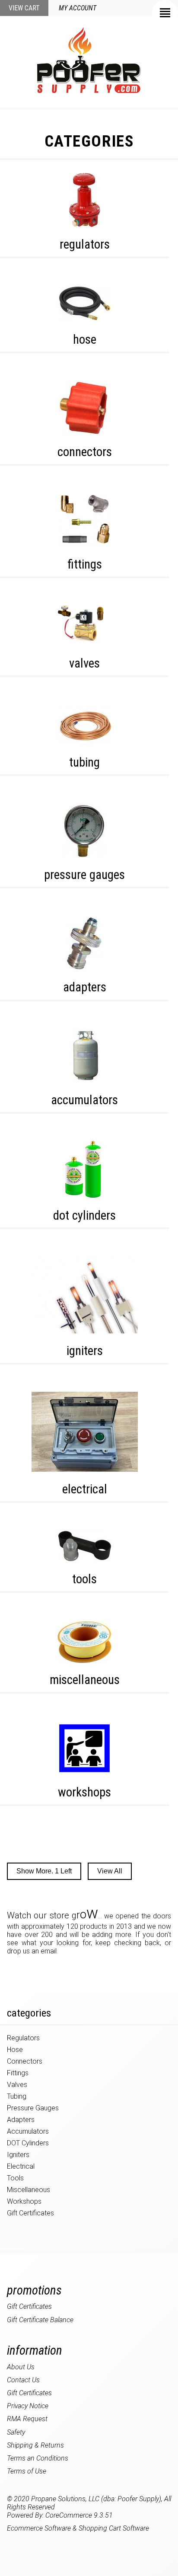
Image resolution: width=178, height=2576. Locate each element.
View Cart (24, 8)
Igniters (85, 1351)
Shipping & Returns (35, 2445)
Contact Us (23, 2380)
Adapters (85, 987)
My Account (78, 8)
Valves (84, 663)
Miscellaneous (85, 1680)
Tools (84, 1579)
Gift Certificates (30, 2213)
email (49, 1951)
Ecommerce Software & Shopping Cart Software (78, 2528)
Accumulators (84, 1100)
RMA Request (27, 2419)
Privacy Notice (28, 2406)
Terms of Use (27, 2471)
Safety (16, 2432)
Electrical (85, 1489)
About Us (21, 2367)
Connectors (85, 452)
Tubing (84, 762)
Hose (85, 339)
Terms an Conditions (38, 2458)
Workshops (84, 1792)
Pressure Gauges (84, 875)
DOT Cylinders (84, 1215)
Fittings (85, 564)
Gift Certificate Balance (40, 2320)
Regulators (85, 244)
